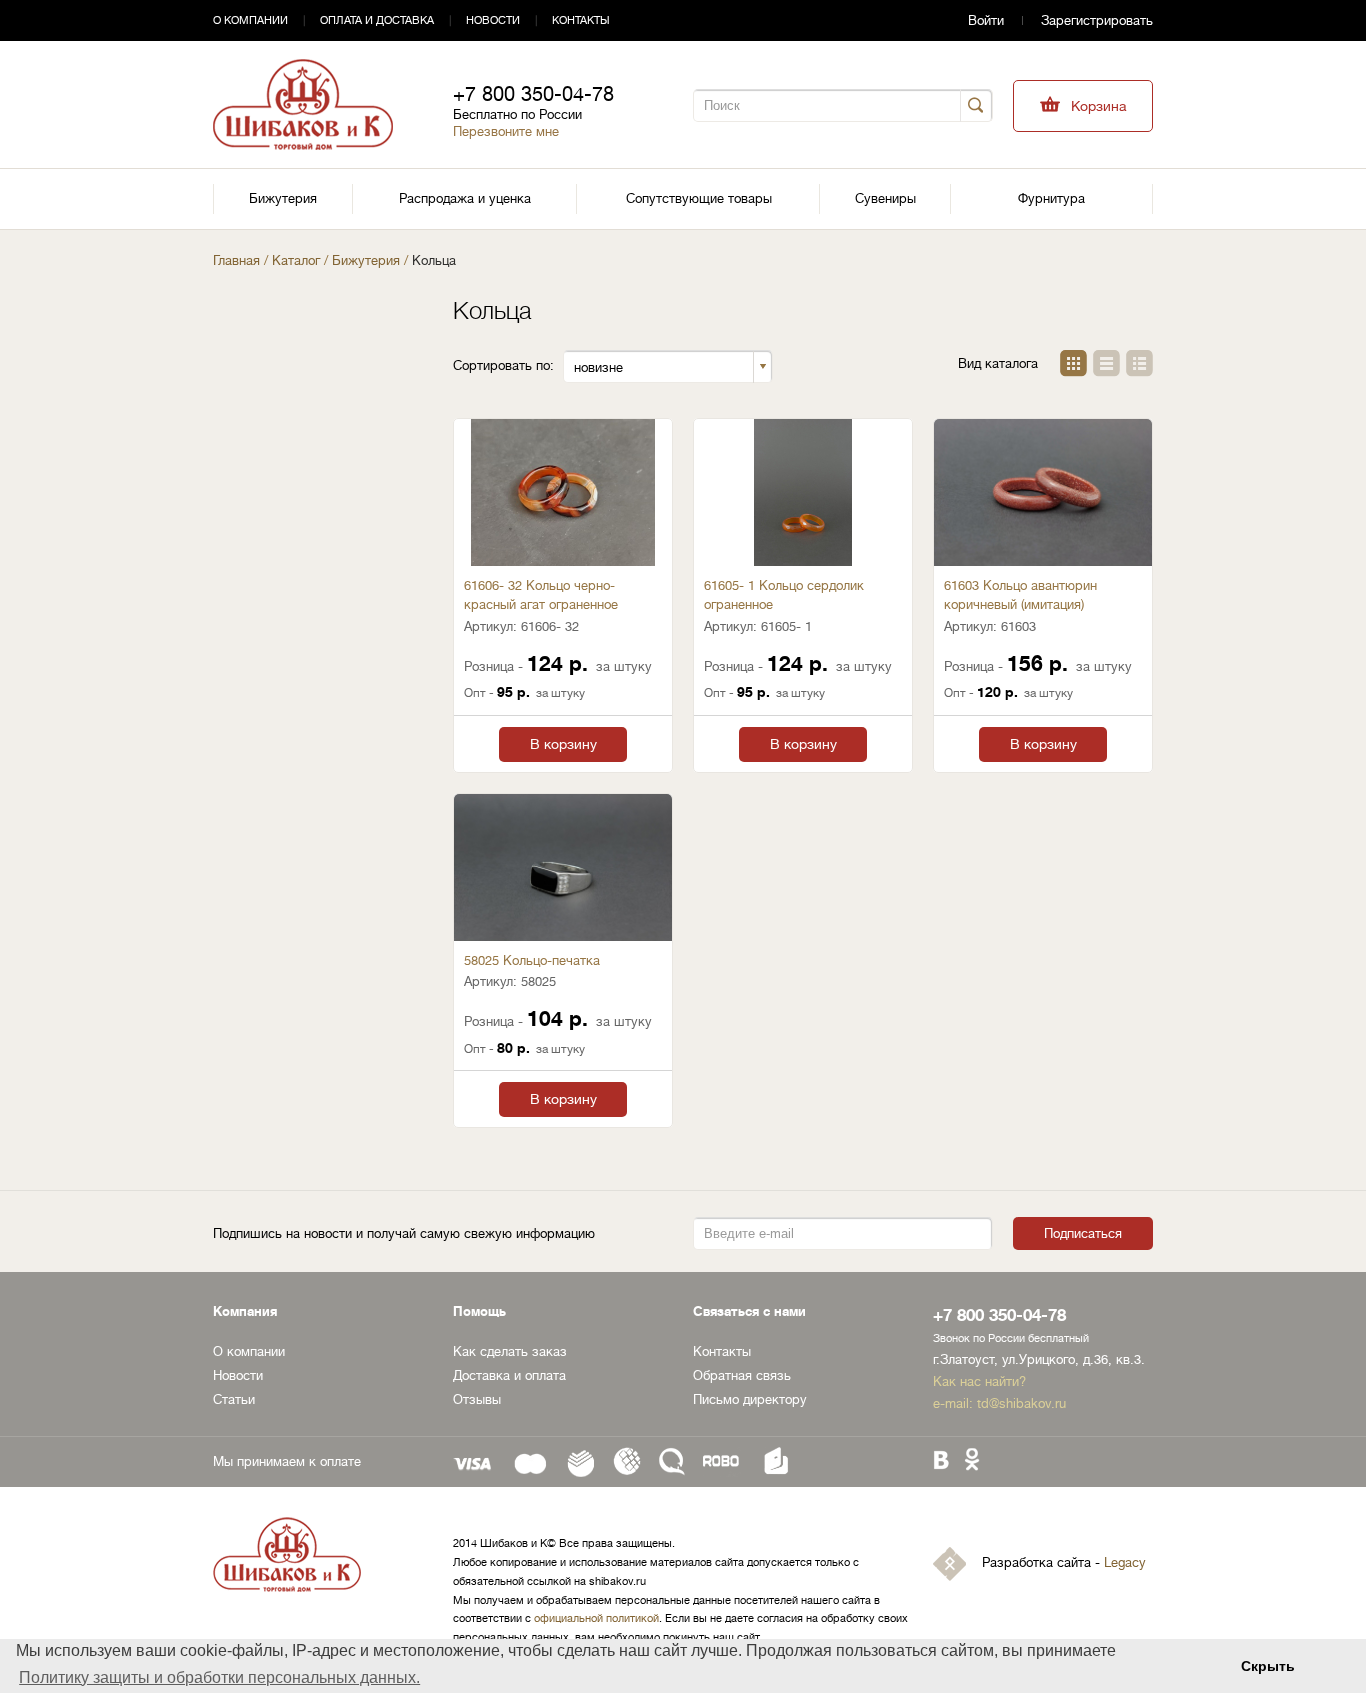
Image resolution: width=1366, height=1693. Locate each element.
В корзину (563, 744)
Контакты (581, 20)
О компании (250, 20)
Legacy (1125, 1562)
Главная (236, 260)
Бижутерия (366, 260)
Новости (493, 20)
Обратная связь (742, 1375)
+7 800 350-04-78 (533, 94)
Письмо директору (750, 1399)
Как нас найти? (979, 1381)
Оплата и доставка (377, 20)
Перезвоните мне (506, 131)
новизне (598, 367)
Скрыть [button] (1268, 1666)
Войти (986, 20)
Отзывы (477, 1399)
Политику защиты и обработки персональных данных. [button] (219, 1677)
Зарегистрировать (1097, 20)
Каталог (296, 260)
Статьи (234, 1399)
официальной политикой (596, 1618)
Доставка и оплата (509, 1375)
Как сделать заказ (510, 1351)
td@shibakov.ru (1021, 1403)
